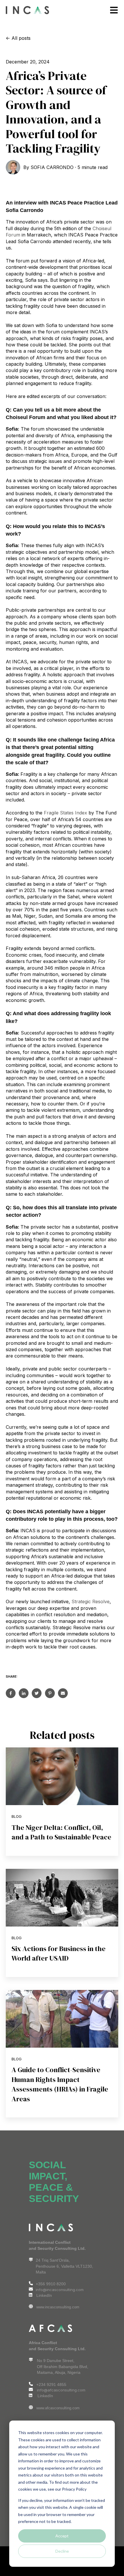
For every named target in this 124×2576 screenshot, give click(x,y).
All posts (21, 38)
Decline (62, 2551)
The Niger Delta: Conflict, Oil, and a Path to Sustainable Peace (61, 1832)
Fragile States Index (65, 813)
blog (17, 1816)
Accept (62, 2536)
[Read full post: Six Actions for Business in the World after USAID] (62, 1898)
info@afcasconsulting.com (61, 2390)
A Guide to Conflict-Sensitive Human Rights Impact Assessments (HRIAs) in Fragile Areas (60, 2084)
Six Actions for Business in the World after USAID (59, 1953)
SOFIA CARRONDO (52, 167)
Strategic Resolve (91, 1601)
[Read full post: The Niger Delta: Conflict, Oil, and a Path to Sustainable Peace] (62, 1776)
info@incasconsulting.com (60, 2290)
